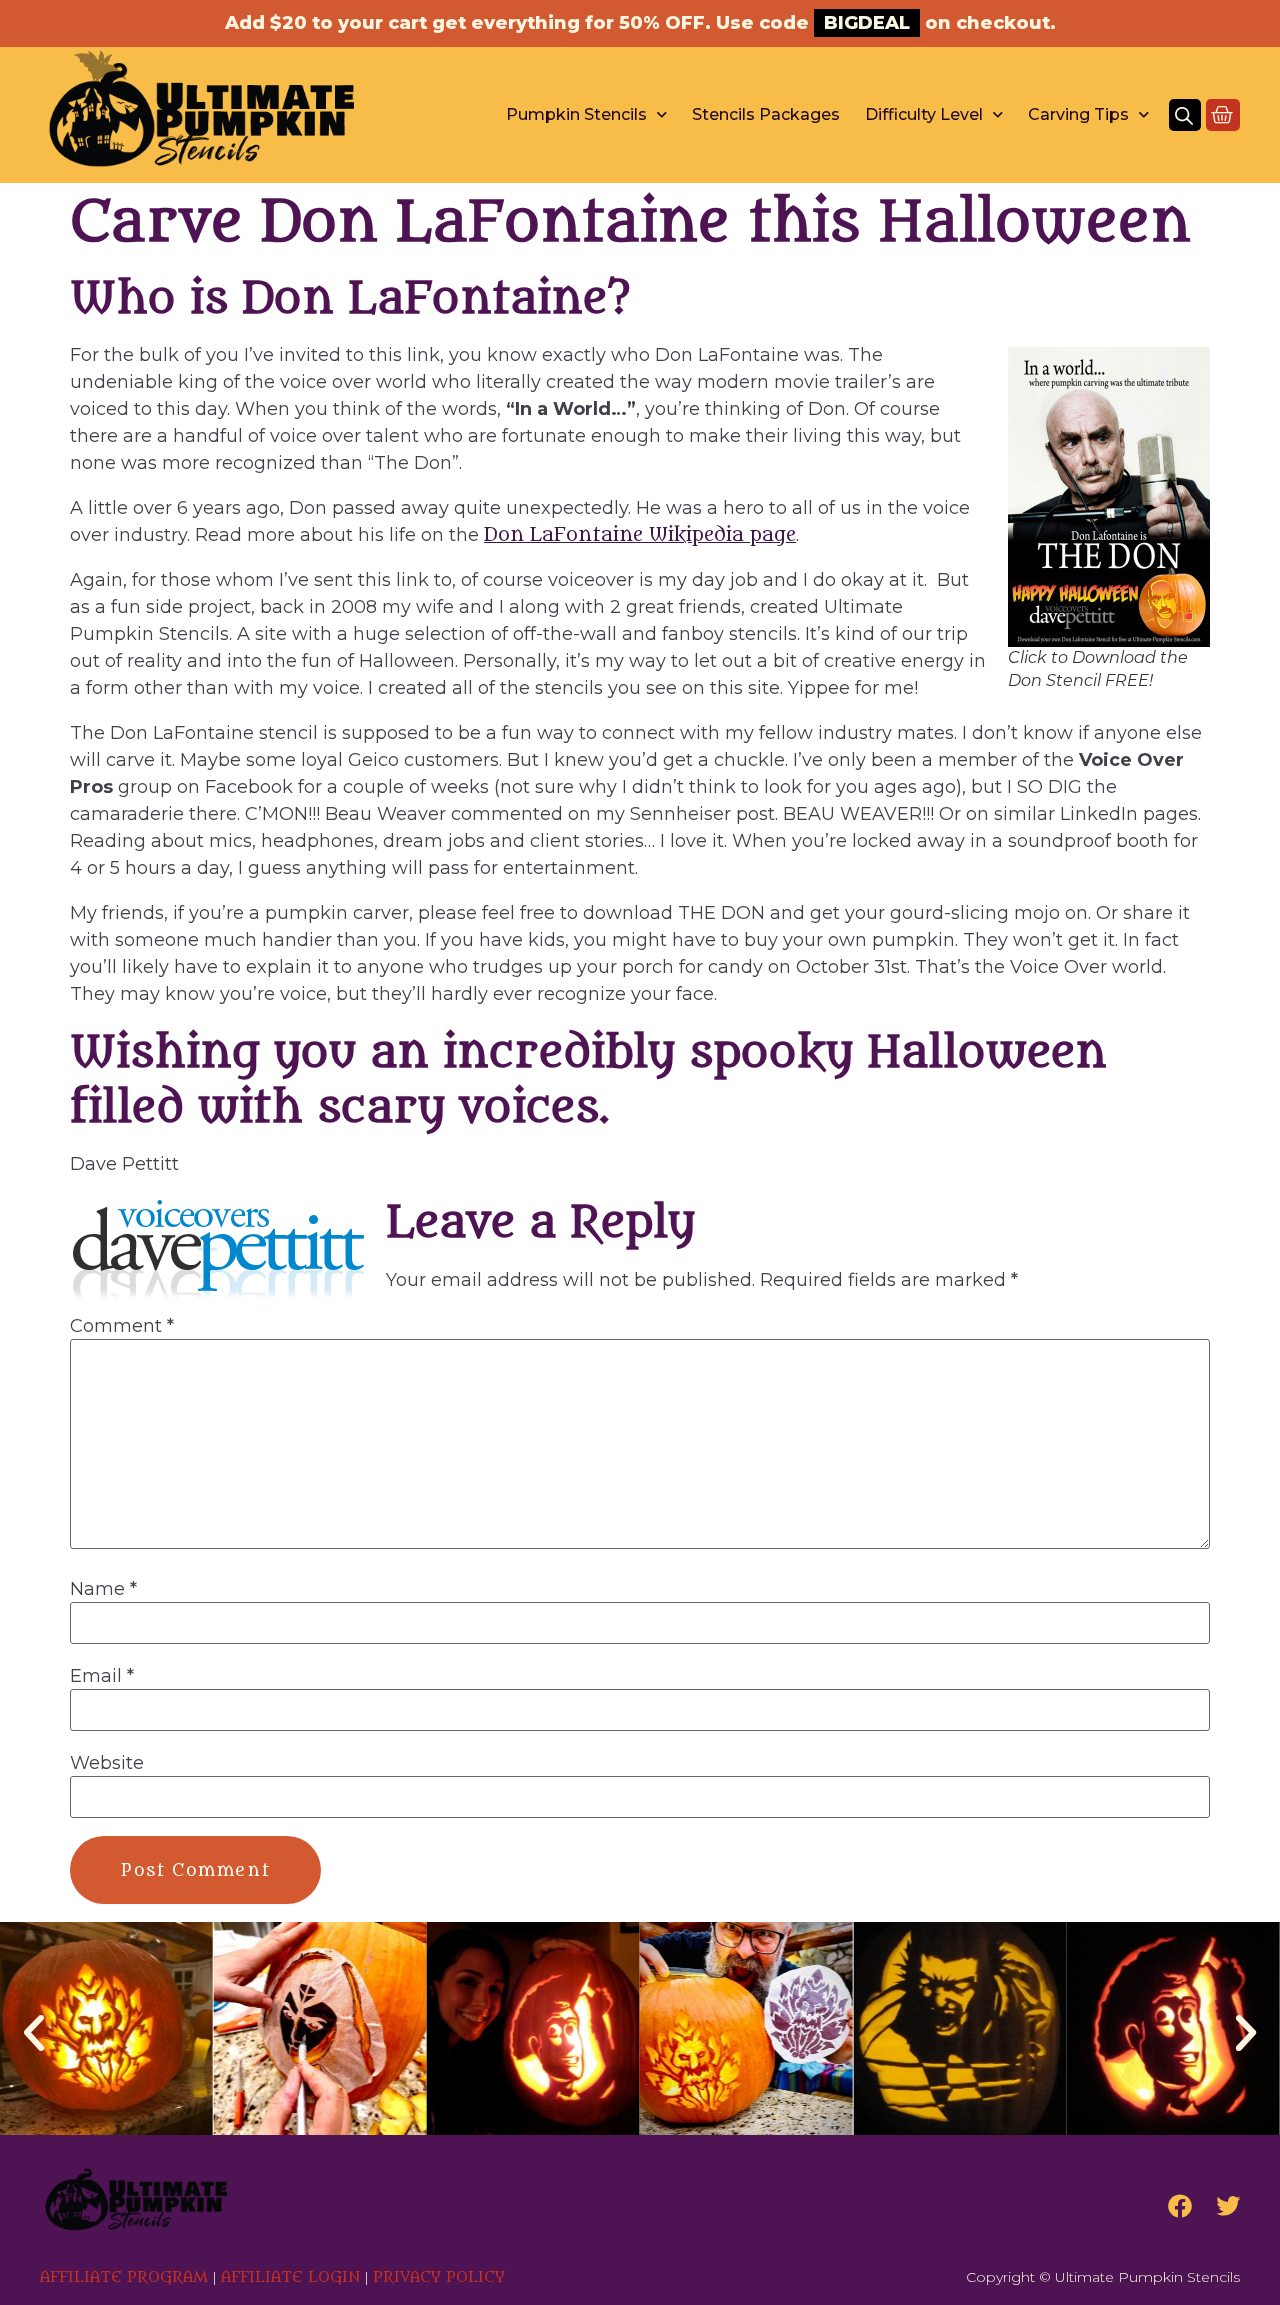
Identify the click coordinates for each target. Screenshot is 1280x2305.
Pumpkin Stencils (576, 114)
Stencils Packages (766, 114)
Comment (122, 1326)
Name (103, 1589)
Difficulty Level (924, 114)
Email (102, 1676)
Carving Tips (1078, 114)
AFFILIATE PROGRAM (124, 2277)
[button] (34, 2033)
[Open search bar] (1184, 115)
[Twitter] (1228, 2206)
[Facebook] (1180, 2206)
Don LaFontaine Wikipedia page (640, 535)
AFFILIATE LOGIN (290, 2277)
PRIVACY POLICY (439, 2277)
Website (107, 1763)
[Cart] (1223, 115)
